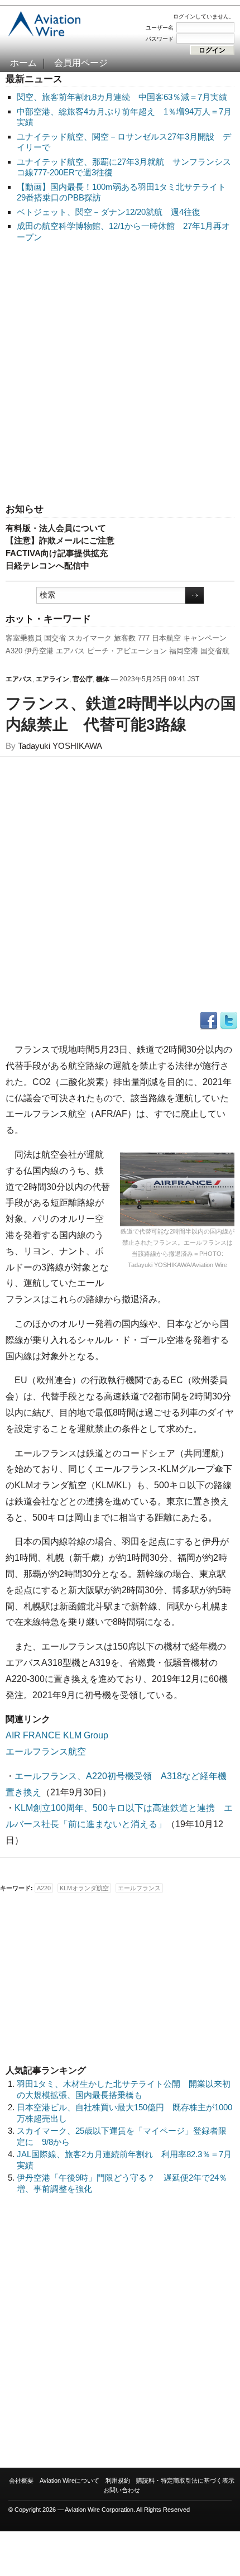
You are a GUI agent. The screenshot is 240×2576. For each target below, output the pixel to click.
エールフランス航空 (46, 1751)
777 (144, 638)
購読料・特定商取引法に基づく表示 (185, 2481)
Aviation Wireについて (69, 2481)
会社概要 (21, 2481)
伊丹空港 (39, 651)
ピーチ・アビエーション (127, 651)
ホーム (23, 63)
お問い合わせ (122, 2490)
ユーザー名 (160, 28)
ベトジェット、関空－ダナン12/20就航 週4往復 (109, 212)
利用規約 (118, 2481)
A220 (44, 1888)
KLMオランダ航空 (84, 1888)
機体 (103, 679)
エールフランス (139, 1888)
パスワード (160, 39)
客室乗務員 (24, 638)
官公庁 (83, 679)
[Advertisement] (120, 374)
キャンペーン (205, 638)
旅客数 (125, 638)
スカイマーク (90, 638)
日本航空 (166, 638)
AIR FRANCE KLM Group (57, 1735)
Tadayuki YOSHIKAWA (60, 746)
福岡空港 (184, 651)
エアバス (70, 651)
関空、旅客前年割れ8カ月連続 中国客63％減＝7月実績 (122, 97)
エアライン (52, 679)
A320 (14, 651)
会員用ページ (81, 63)
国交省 (55, 638)
